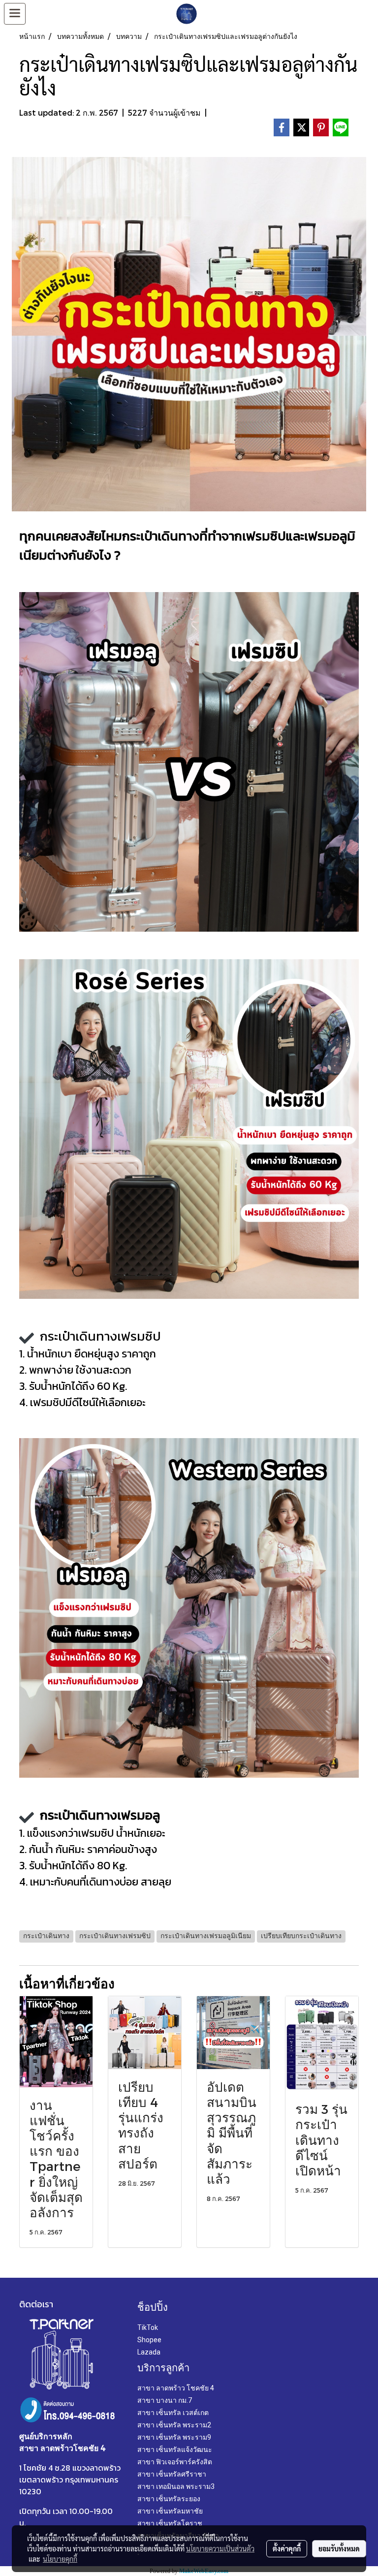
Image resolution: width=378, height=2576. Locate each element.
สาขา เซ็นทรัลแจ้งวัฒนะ (175, 2450)
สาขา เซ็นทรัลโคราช (170, 2523)
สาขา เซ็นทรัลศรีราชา (172, 2474)
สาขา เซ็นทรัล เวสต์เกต (173, 2413)
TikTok (148, 2327)
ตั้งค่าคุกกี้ (287, 2548)
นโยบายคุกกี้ (60, 2559)
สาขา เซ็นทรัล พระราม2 (174, 2425)
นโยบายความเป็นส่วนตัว (220, 2548)
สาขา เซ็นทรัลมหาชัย (170, 2511)
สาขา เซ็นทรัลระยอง (169, 2499)
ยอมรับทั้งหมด (339, 2548)
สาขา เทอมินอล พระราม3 (176, 2486)
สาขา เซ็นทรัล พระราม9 (174, 2437)
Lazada (149, 2352)
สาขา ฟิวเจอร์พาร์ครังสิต (175, 2462)
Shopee (149, 2340)
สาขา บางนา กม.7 (165, 2400)
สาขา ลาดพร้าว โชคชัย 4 (176, 2388)
